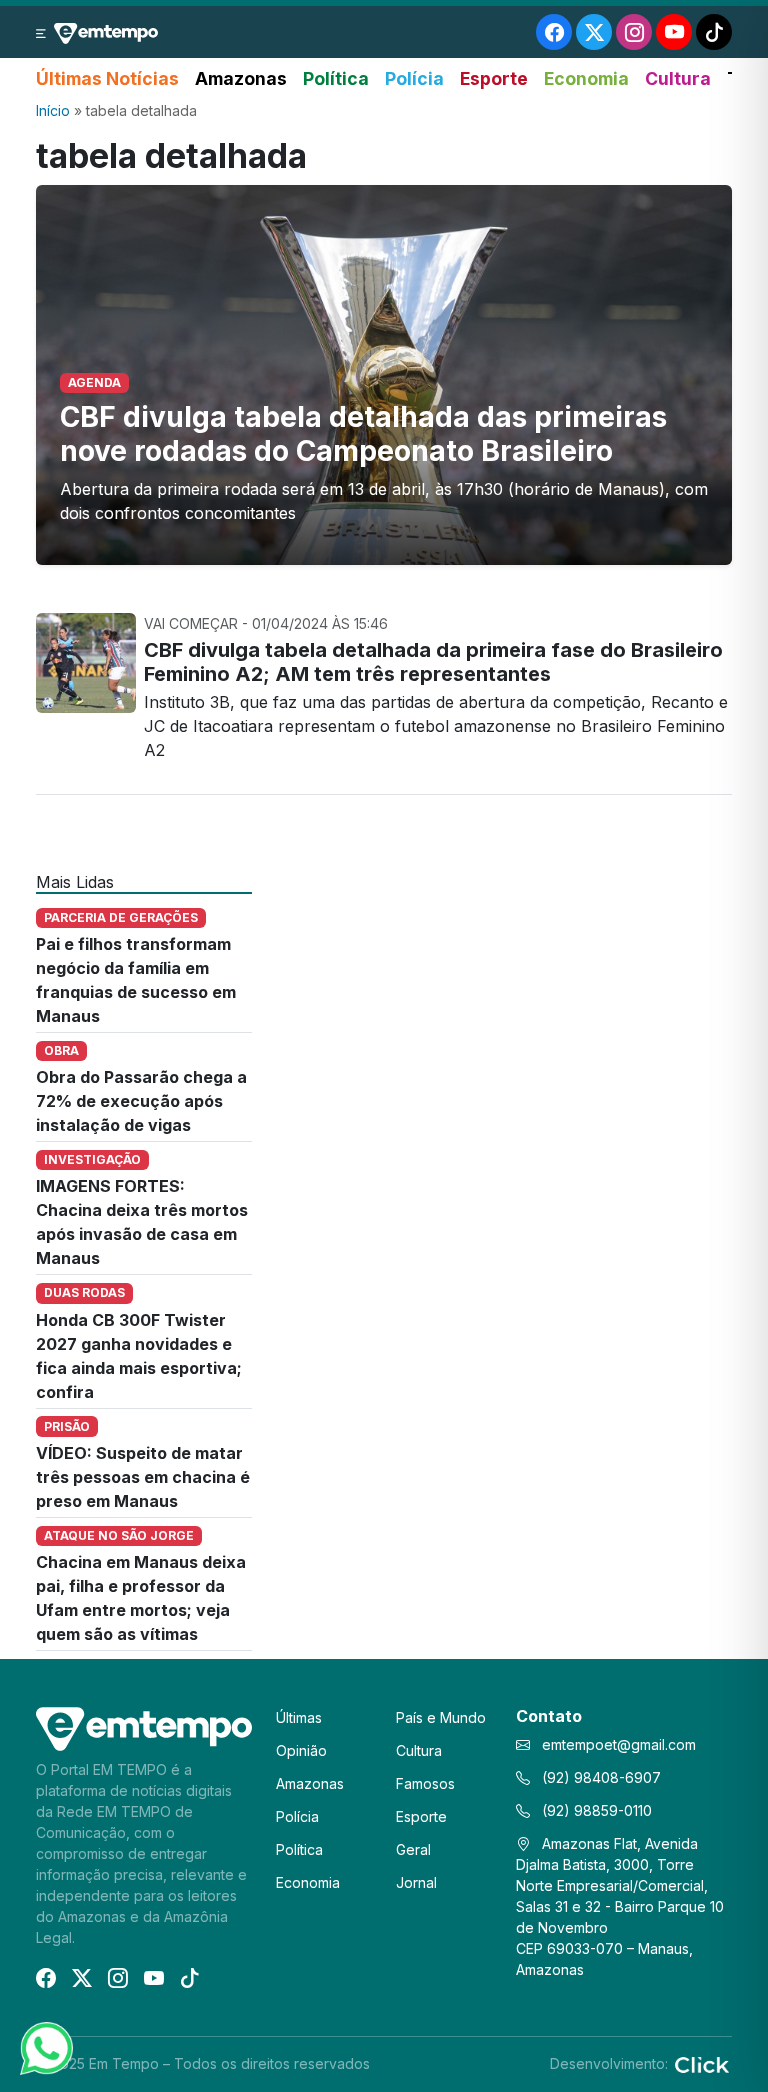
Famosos (425, 1783)
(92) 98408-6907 (599, 1777)
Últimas (299, 1717)
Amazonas (241, 78)
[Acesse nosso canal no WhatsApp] (45, 2047)
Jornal (416, 1882)
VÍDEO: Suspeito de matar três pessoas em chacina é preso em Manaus (143, 1477)
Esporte (494, 78)
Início (53, 110)
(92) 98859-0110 (595, 1810)
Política (336, 78)
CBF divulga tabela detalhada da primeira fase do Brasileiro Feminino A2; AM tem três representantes (433, 662)
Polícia (414, 78)
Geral (413, 1849)
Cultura (678, 78)
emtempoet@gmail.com (619, 1744)
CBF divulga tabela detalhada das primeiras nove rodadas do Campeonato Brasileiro (363, 434)
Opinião (301, 1750)
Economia (586, 78)
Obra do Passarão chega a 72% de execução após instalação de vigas (141, 1101)
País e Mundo (441, 1717)
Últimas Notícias (107, 78)
